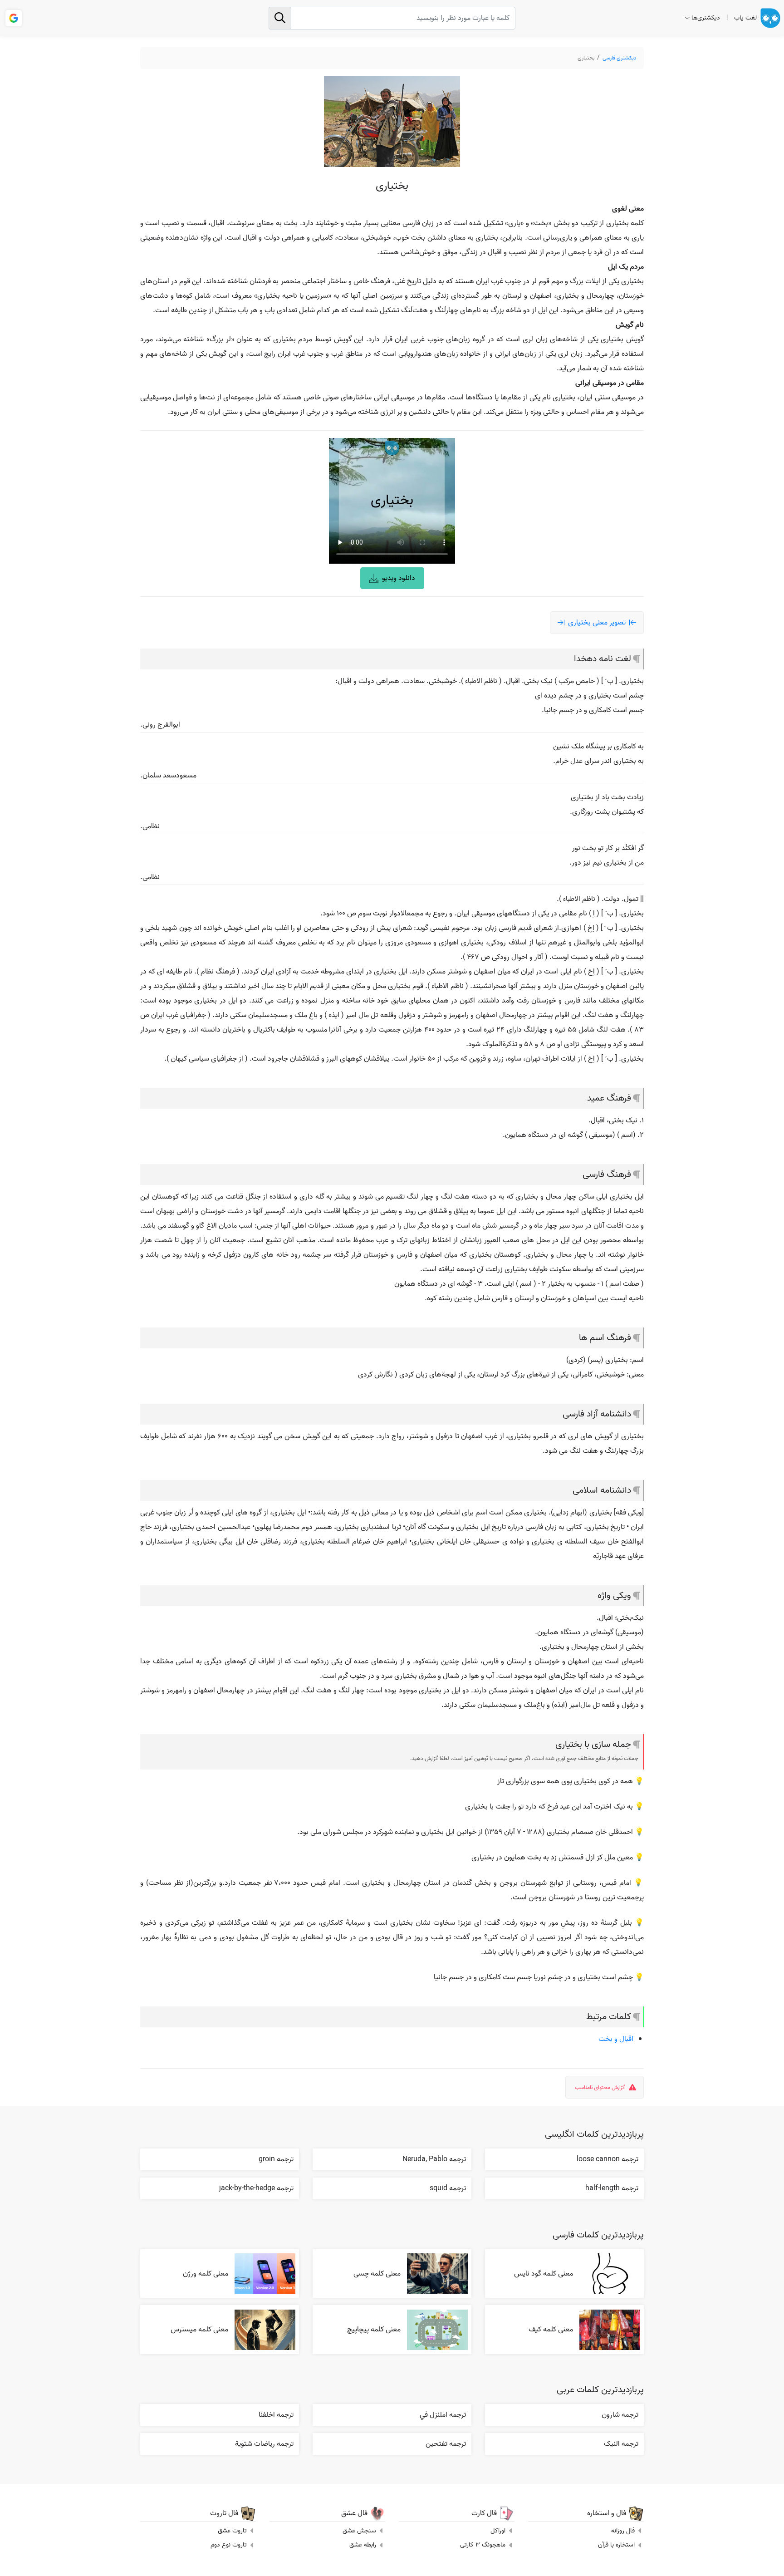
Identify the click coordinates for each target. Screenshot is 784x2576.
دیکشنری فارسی (620, 58)
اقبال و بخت (616, 2039)
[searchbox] (392, 18)
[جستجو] (280, 18)
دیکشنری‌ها (706, 18)
